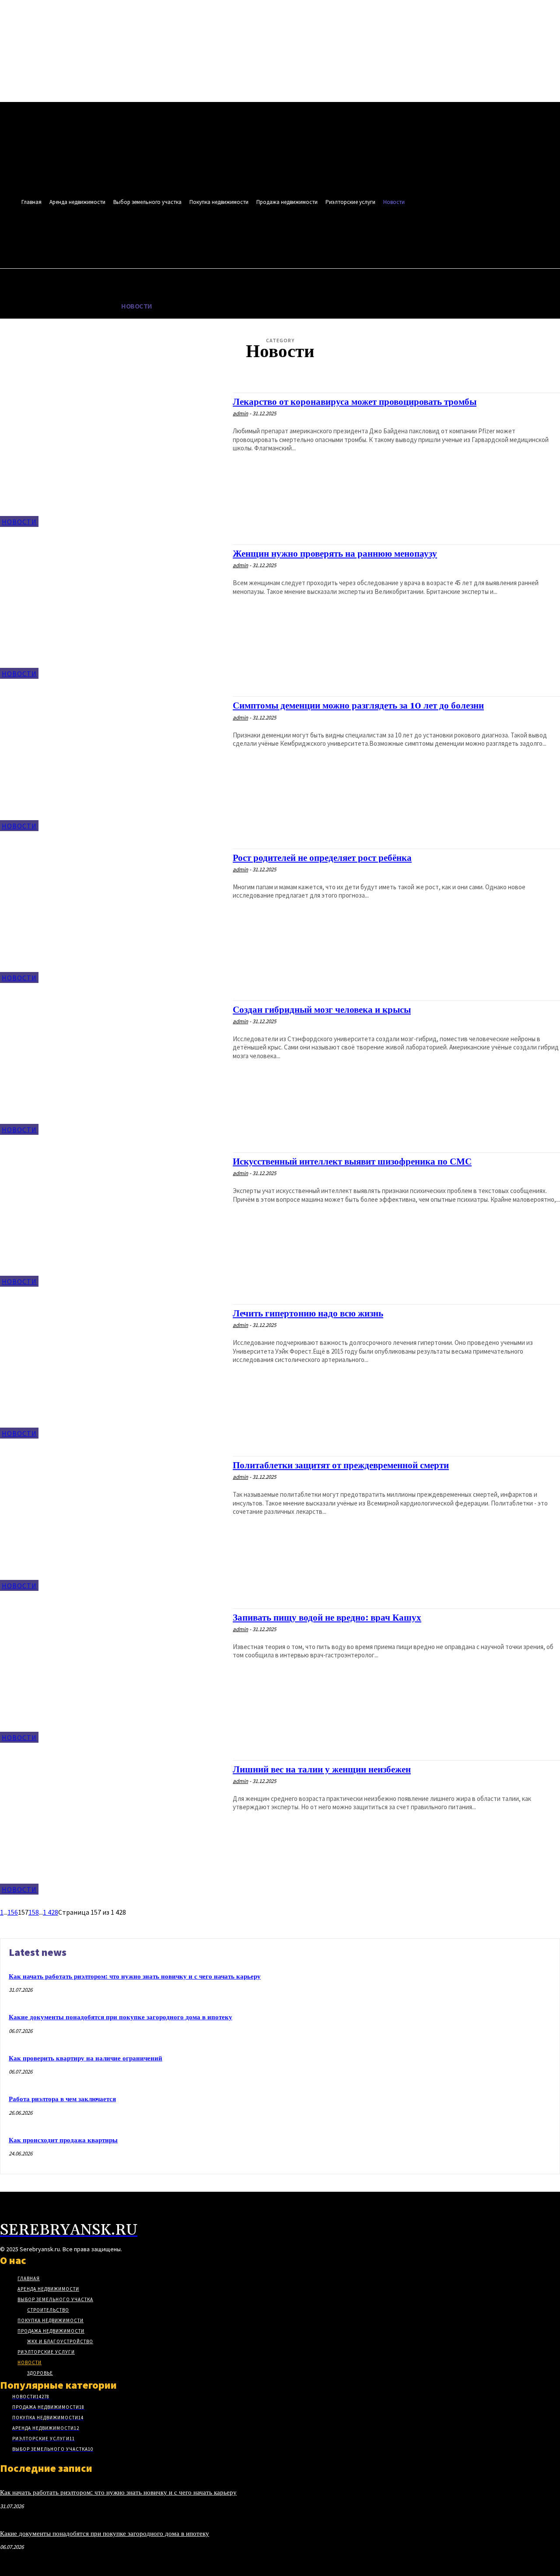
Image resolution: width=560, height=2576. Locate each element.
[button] (378, 239)
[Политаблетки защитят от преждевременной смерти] (112, 1523)
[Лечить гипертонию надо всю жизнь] (112, 1371)
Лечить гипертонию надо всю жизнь (308, 1314)
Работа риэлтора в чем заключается (62, 2099)
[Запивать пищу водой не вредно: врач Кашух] (112, 1676)
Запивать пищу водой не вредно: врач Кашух (327, 1618)
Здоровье (288, 376)
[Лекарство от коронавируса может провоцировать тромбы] (112, 460)
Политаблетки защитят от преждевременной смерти (341, 1466)
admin (240, 413)
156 (13, 1912)
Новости (19, 522)
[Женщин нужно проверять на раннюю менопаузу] (112, 612)
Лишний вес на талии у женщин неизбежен (322, 1770)
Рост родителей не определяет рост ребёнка (322, 858)
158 (34, 1912)
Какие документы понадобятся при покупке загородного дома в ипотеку (121, 2017)
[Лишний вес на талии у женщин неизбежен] (112, 1827)
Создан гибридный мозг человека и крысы (322, 1010)
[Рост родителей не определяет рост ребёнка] (112, 916)
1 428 (51, 1912)
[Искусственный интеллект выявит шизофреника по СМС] (112, 1220)
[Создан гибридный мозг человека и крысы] (112, 1068)
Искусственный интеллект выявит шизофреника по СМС (352, 1162)
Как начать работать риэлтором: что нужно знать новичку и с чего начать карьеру (135, 1977)
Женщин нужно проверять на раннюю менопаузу (335, 554)
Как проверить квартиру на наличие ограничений (86, 2058)
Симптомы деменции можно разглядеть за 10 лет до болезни (358, 706)
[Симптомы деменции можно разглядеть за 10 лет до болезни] (112, 763)
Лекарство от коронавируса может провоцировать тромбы (355, 402)
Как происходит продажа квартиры (63, 2140)
